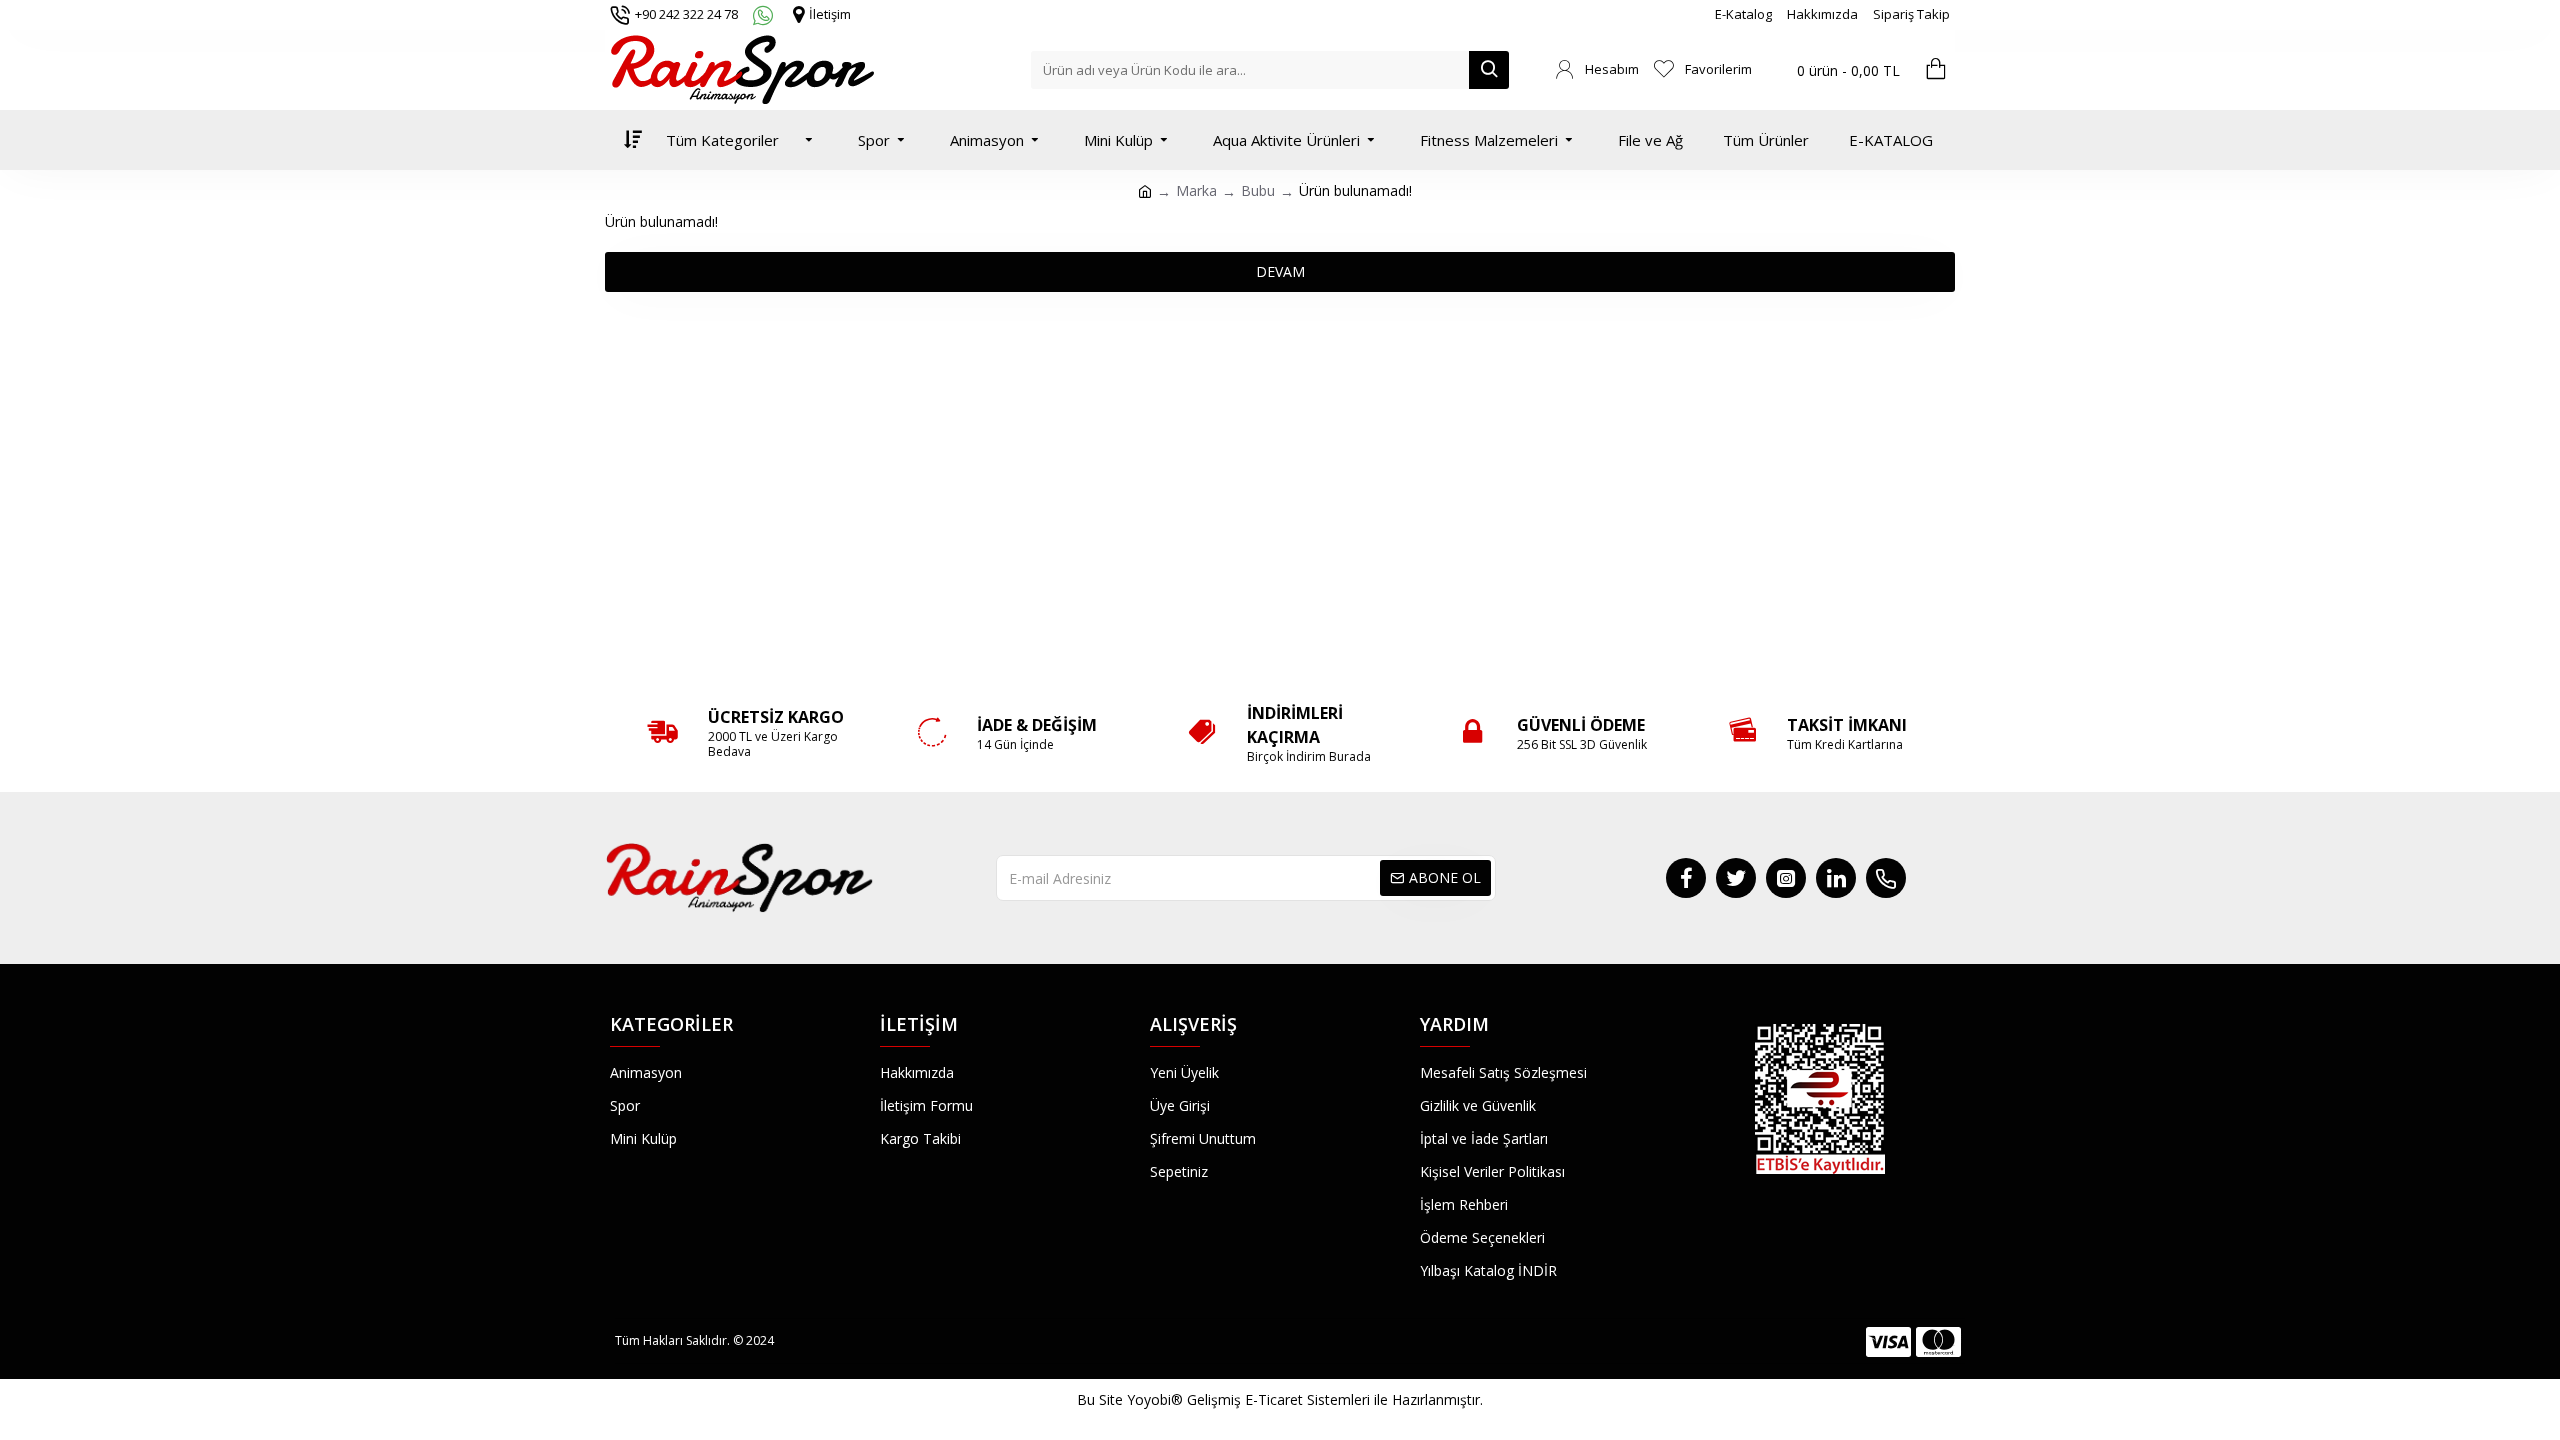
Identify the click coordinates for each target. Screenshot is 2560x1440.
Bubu (1258, 190)
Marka (1196, 190)
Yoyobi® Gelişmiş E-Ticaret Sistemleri (1248, 1399)
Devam (1280, 271)
